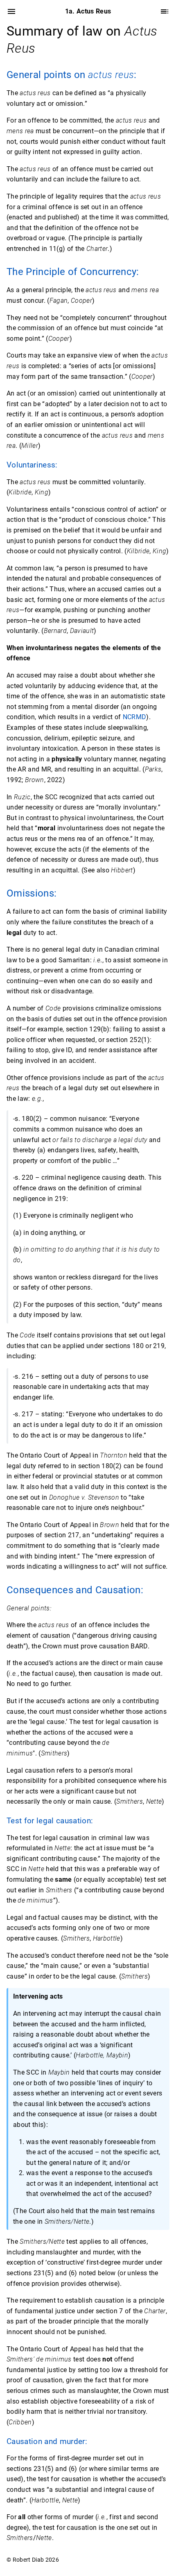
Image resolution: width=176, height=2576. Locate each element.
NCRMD (135, 717)
